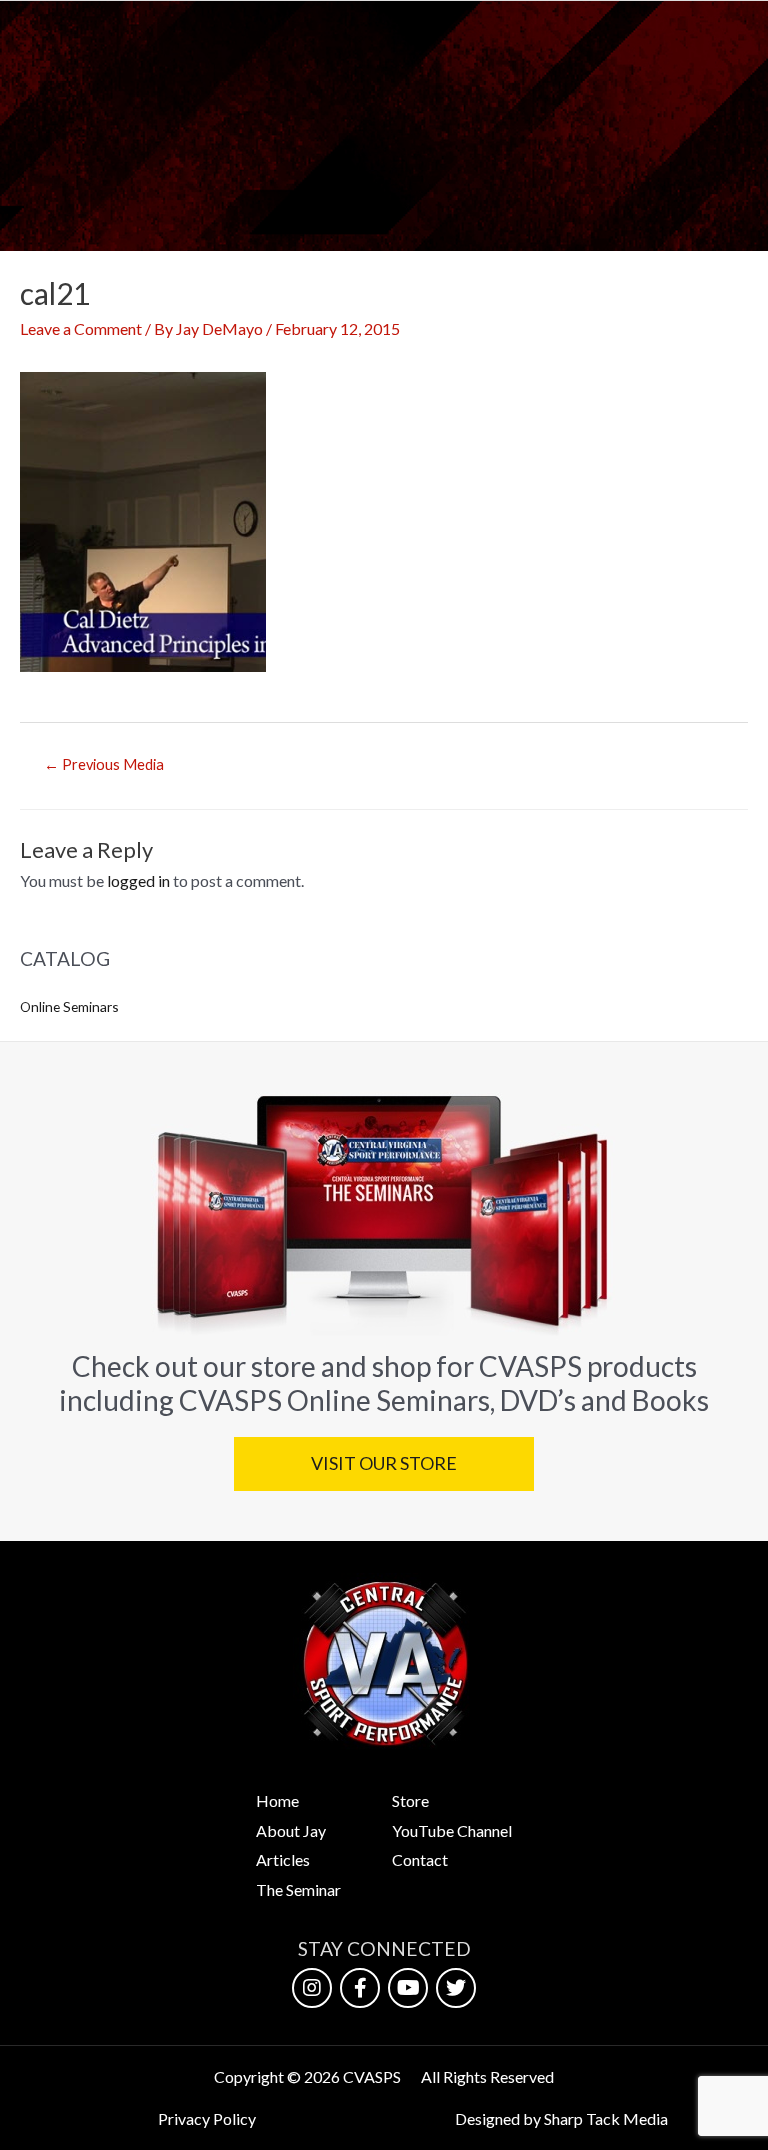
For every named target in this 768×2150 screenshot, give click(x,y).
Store (410, 1800)
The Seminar (298, 1889)
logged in (138, 880)
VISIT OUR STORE (383, 1463)
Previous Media (104, 764)
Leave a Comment (81, 328)
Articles (283, 1859)
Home (277, 1800)
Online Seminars (69, 1006)
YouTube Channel (452, 1830)
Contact (420, 1859)
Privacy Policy (207, 2118)
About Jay (291, 1830)
